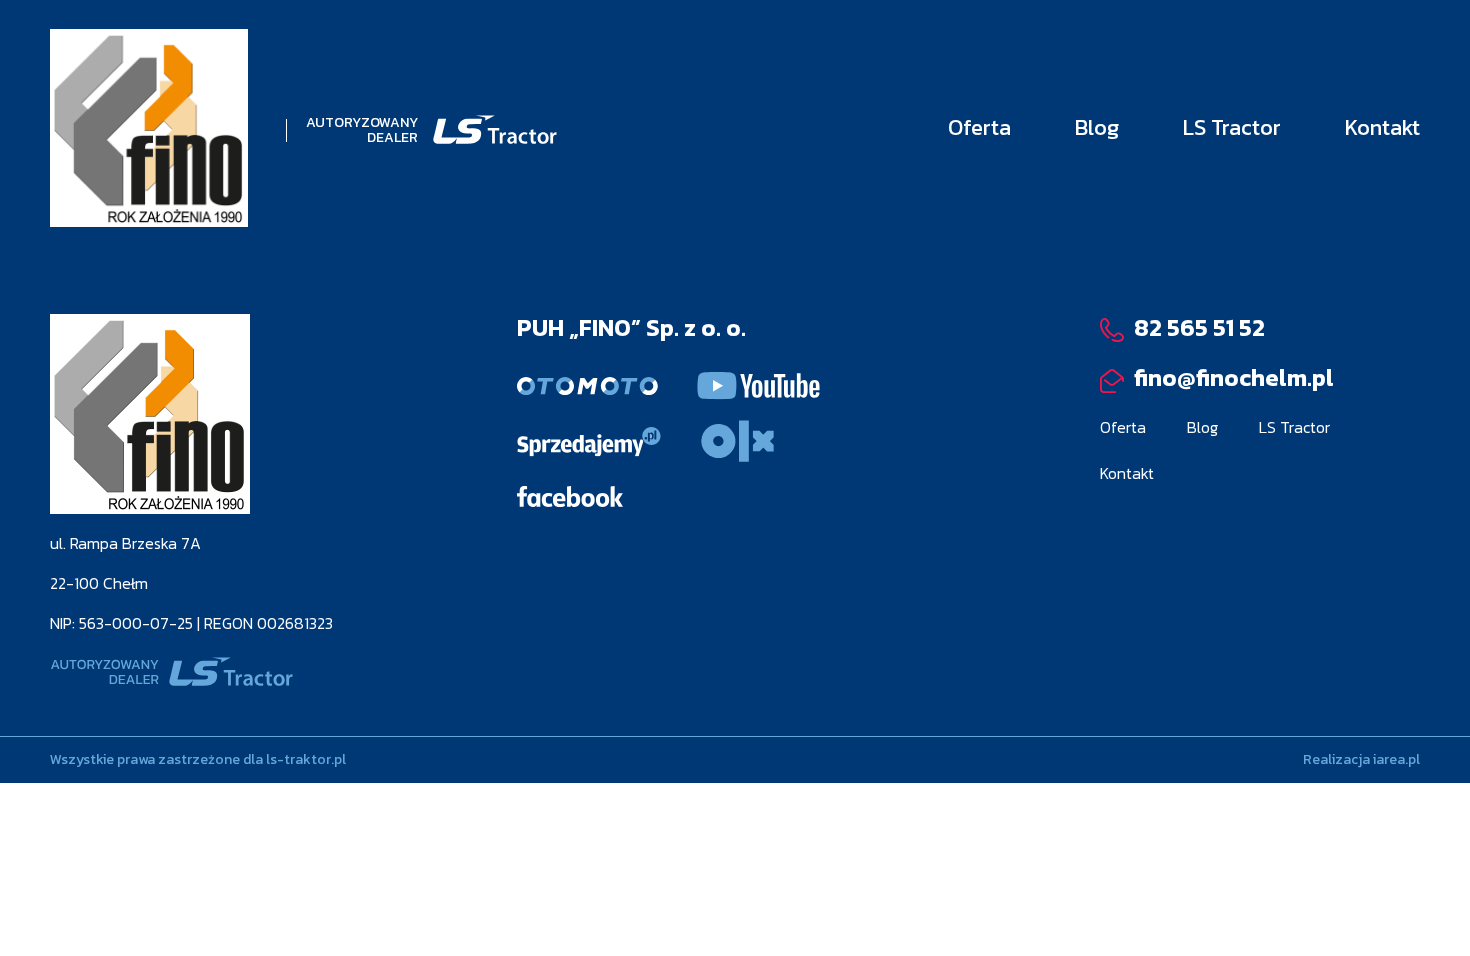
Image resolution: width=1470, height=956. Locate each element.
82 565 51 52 (1197, 327)
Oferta (979, 127)
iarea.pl (1396, 759)
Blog (1097, 127)
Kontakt (1382, 127)
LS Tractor (1232, 127)
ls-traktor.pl (306, 759)
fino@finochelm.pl (1231, 377)
